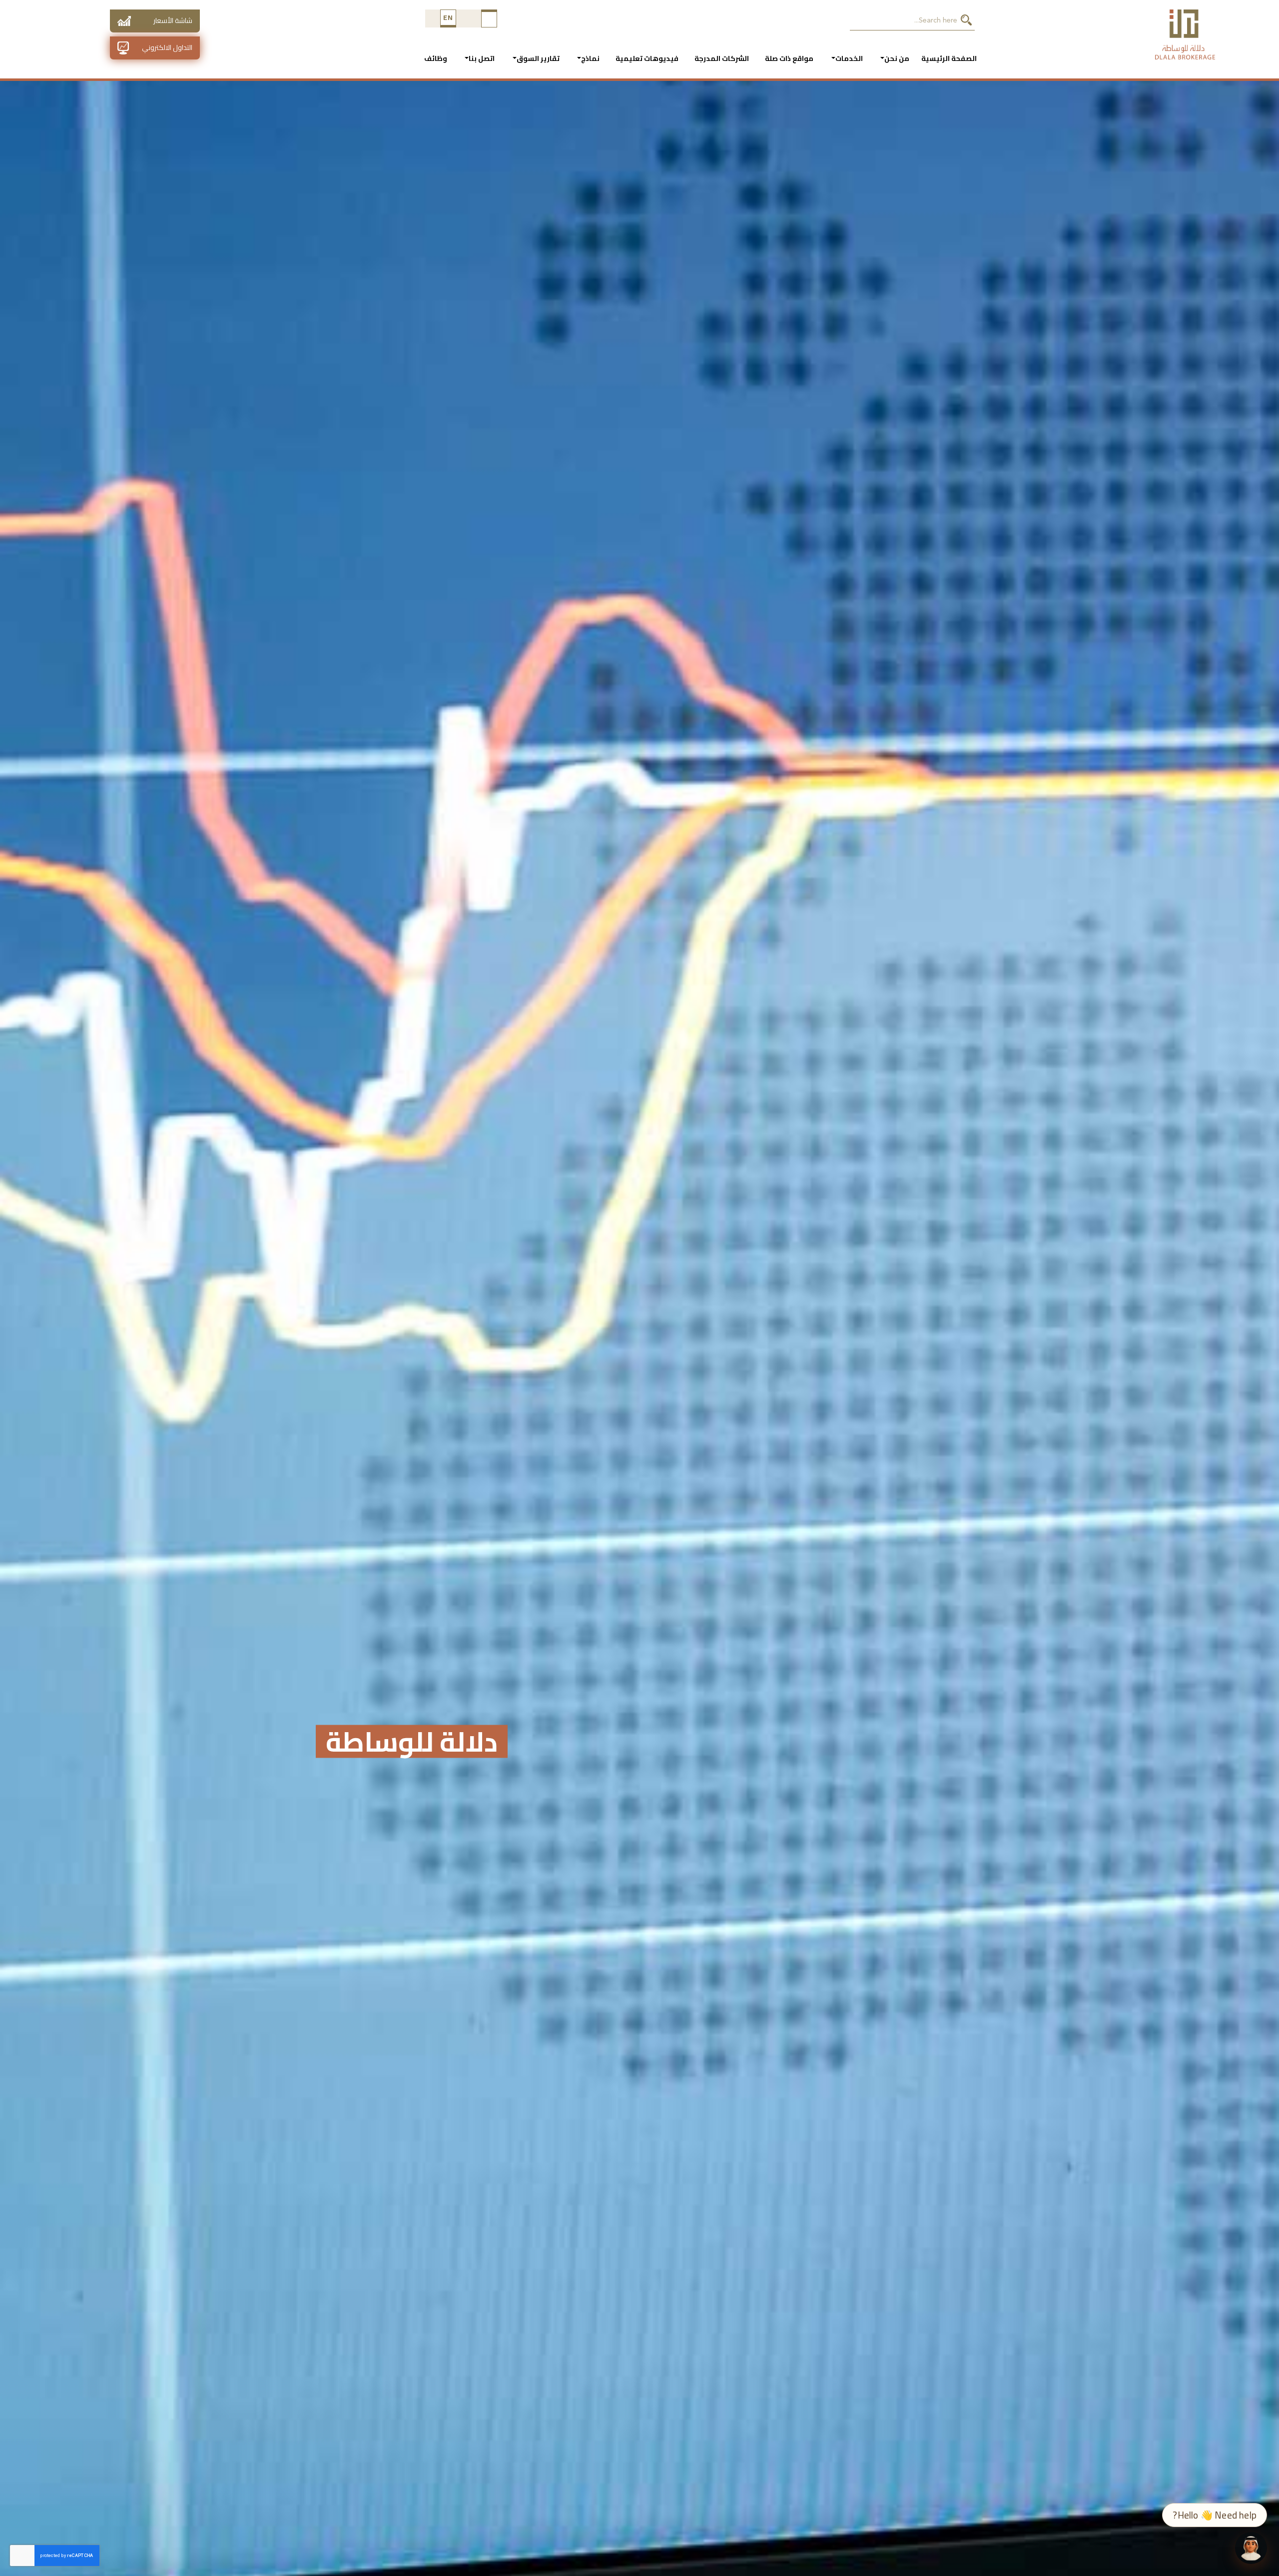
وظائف (436, 58)
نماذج (590, 58)
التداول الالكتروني (167, 47)
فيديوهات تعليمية (647, 58)
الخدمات (849, 58)
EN (448, 17)
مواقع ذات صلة (789, 58)
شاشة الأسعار (173, 20)
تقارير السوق (538, 58)
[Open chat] (1251, 2548)
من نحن (897, 58)
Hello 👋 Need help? (1215, 2515)
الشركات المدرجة (722, 58)
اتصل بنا (482, 58)
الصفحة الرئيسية (949, 58)
